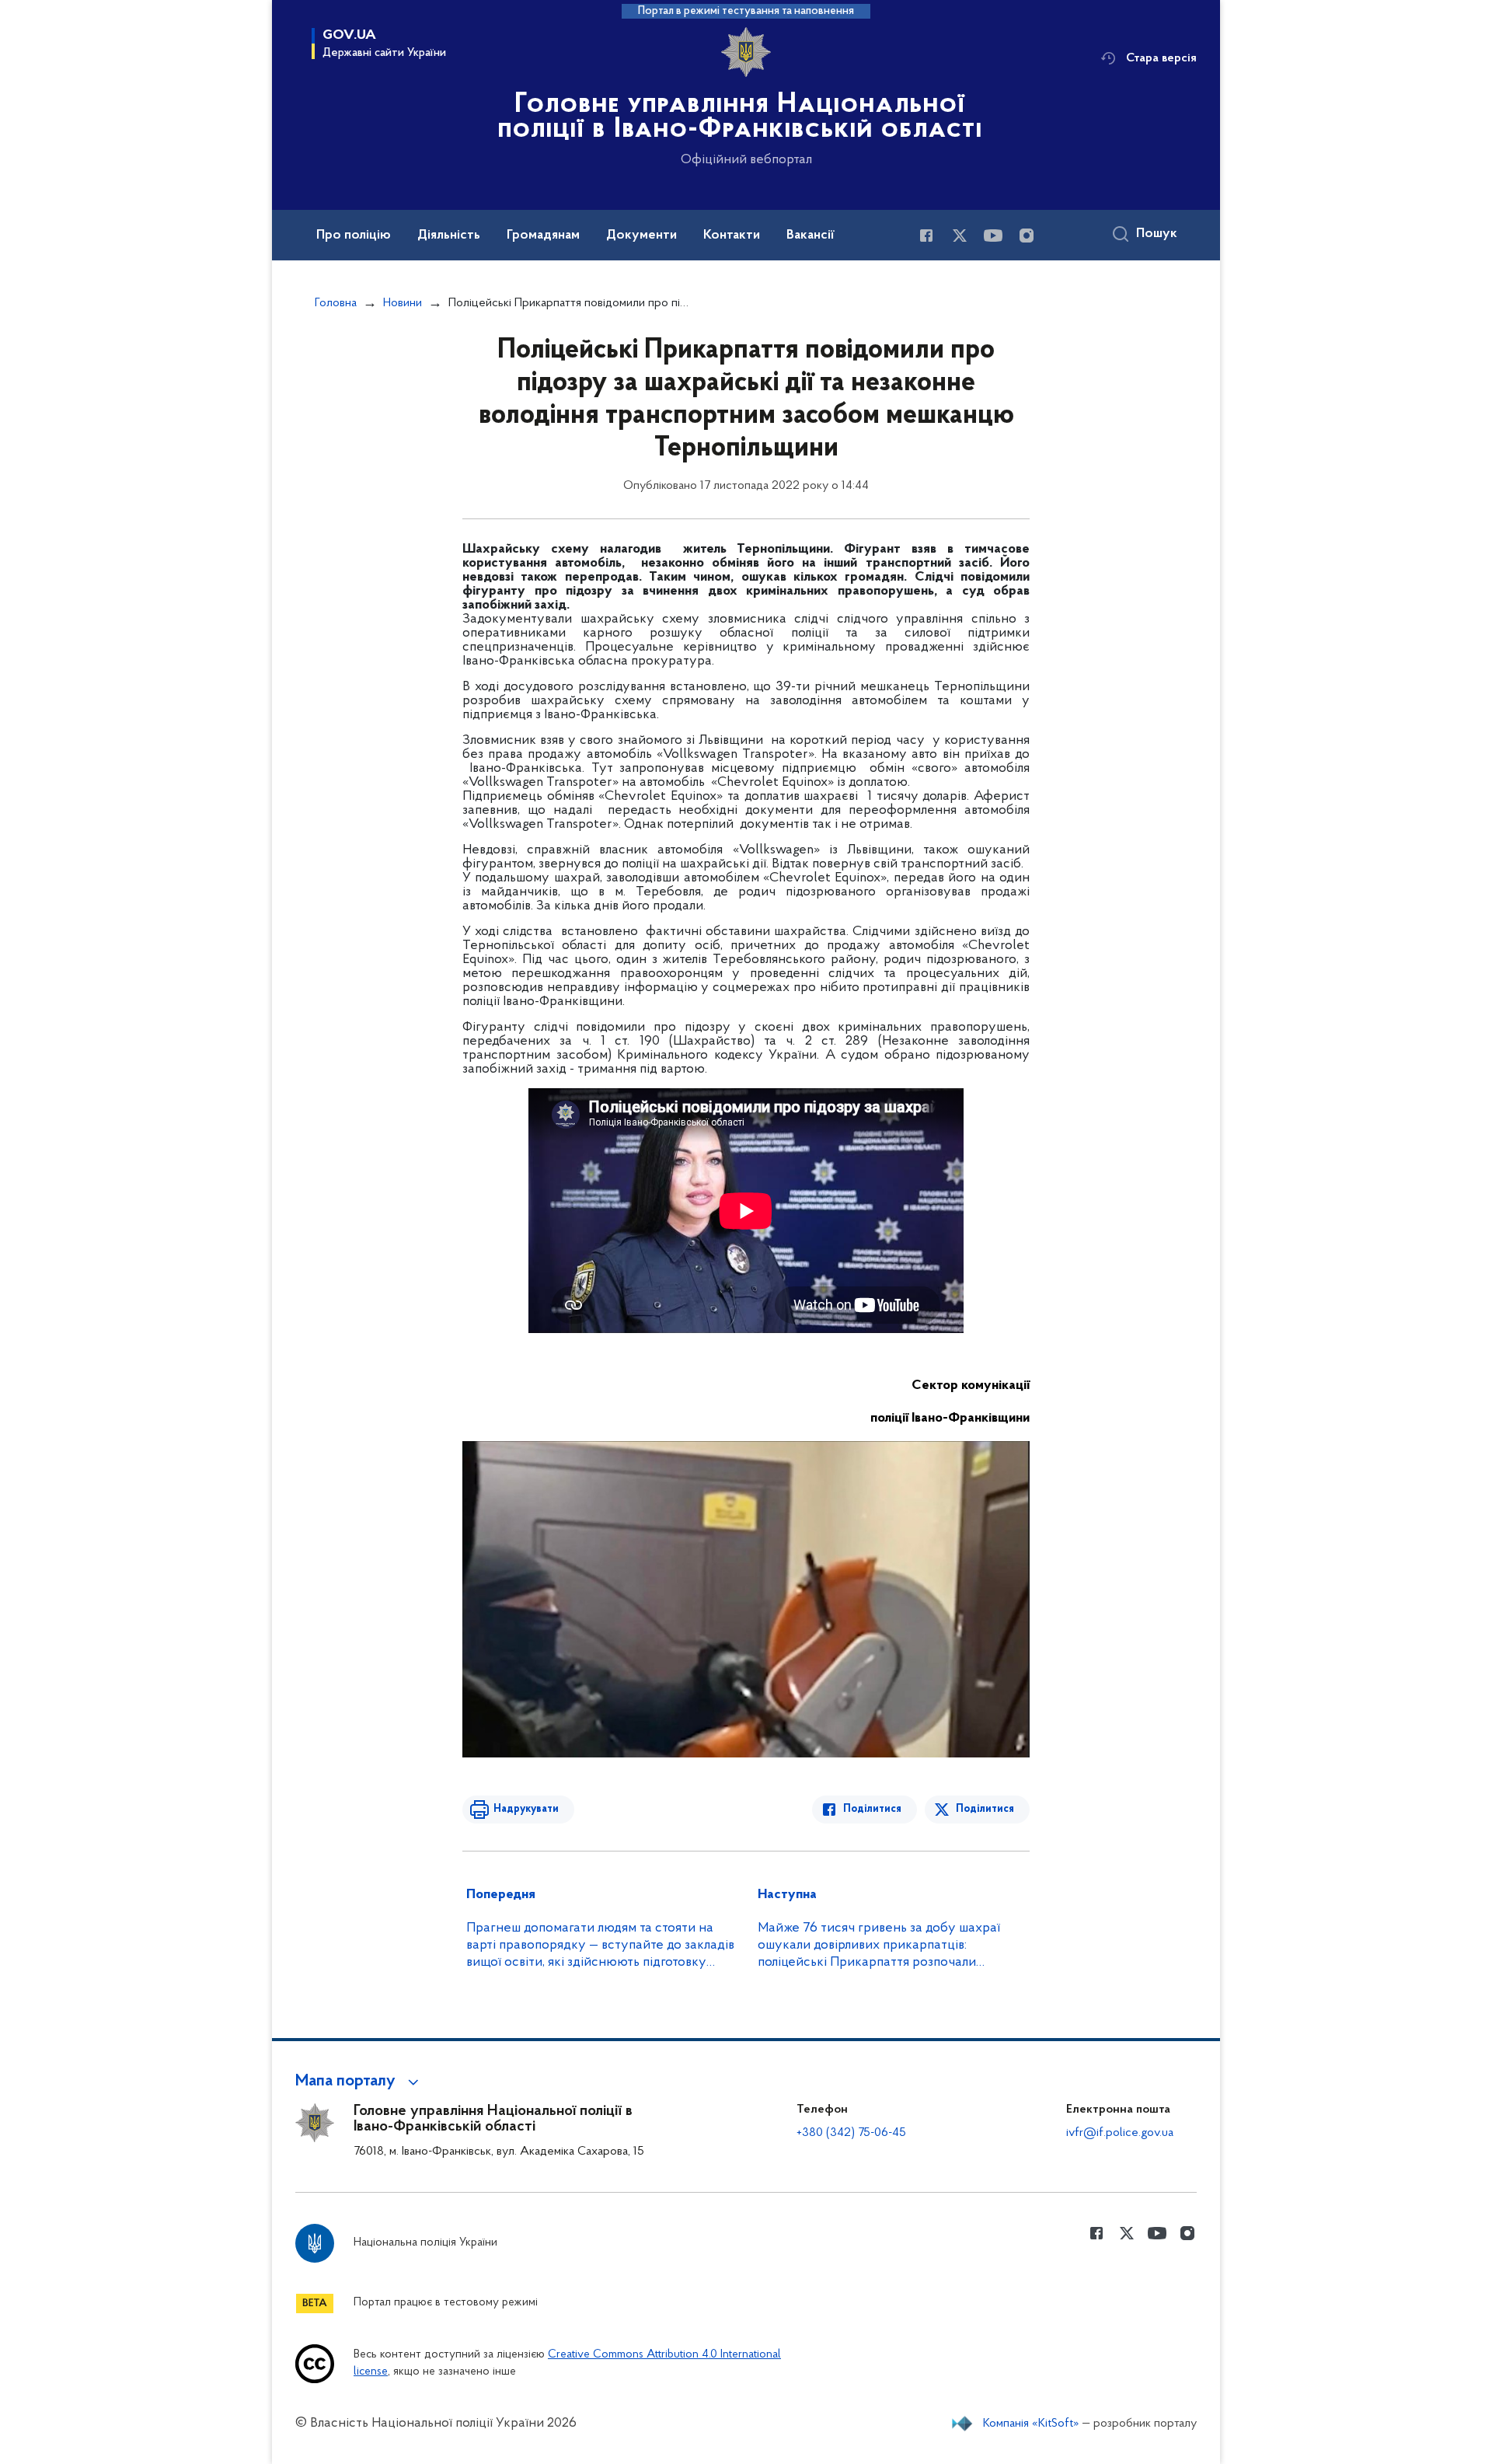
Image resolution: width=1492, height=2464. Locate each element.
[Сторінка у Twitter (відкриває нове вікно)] (960, 236)
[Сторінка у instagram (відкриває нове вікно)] (1027, 236)
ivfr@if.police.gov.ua (1120, 2133)
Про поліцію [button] (354, 236)
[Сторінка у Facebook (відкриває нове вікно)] (926, 236)
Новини (403, 303)
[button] (359, 2082)
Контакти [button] (732, 236)
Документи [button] (641, 236)
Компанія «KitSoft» (1031, 2424)
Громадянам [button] (543, 236)
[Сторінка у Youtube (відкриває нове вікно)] (993, 236)
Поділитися (872, 1809)
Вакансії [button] (810, 236)
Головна (336, 303)
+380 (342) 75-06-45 (851, 2133)
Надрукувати (526, 1809)
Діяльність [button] (449, 236)
